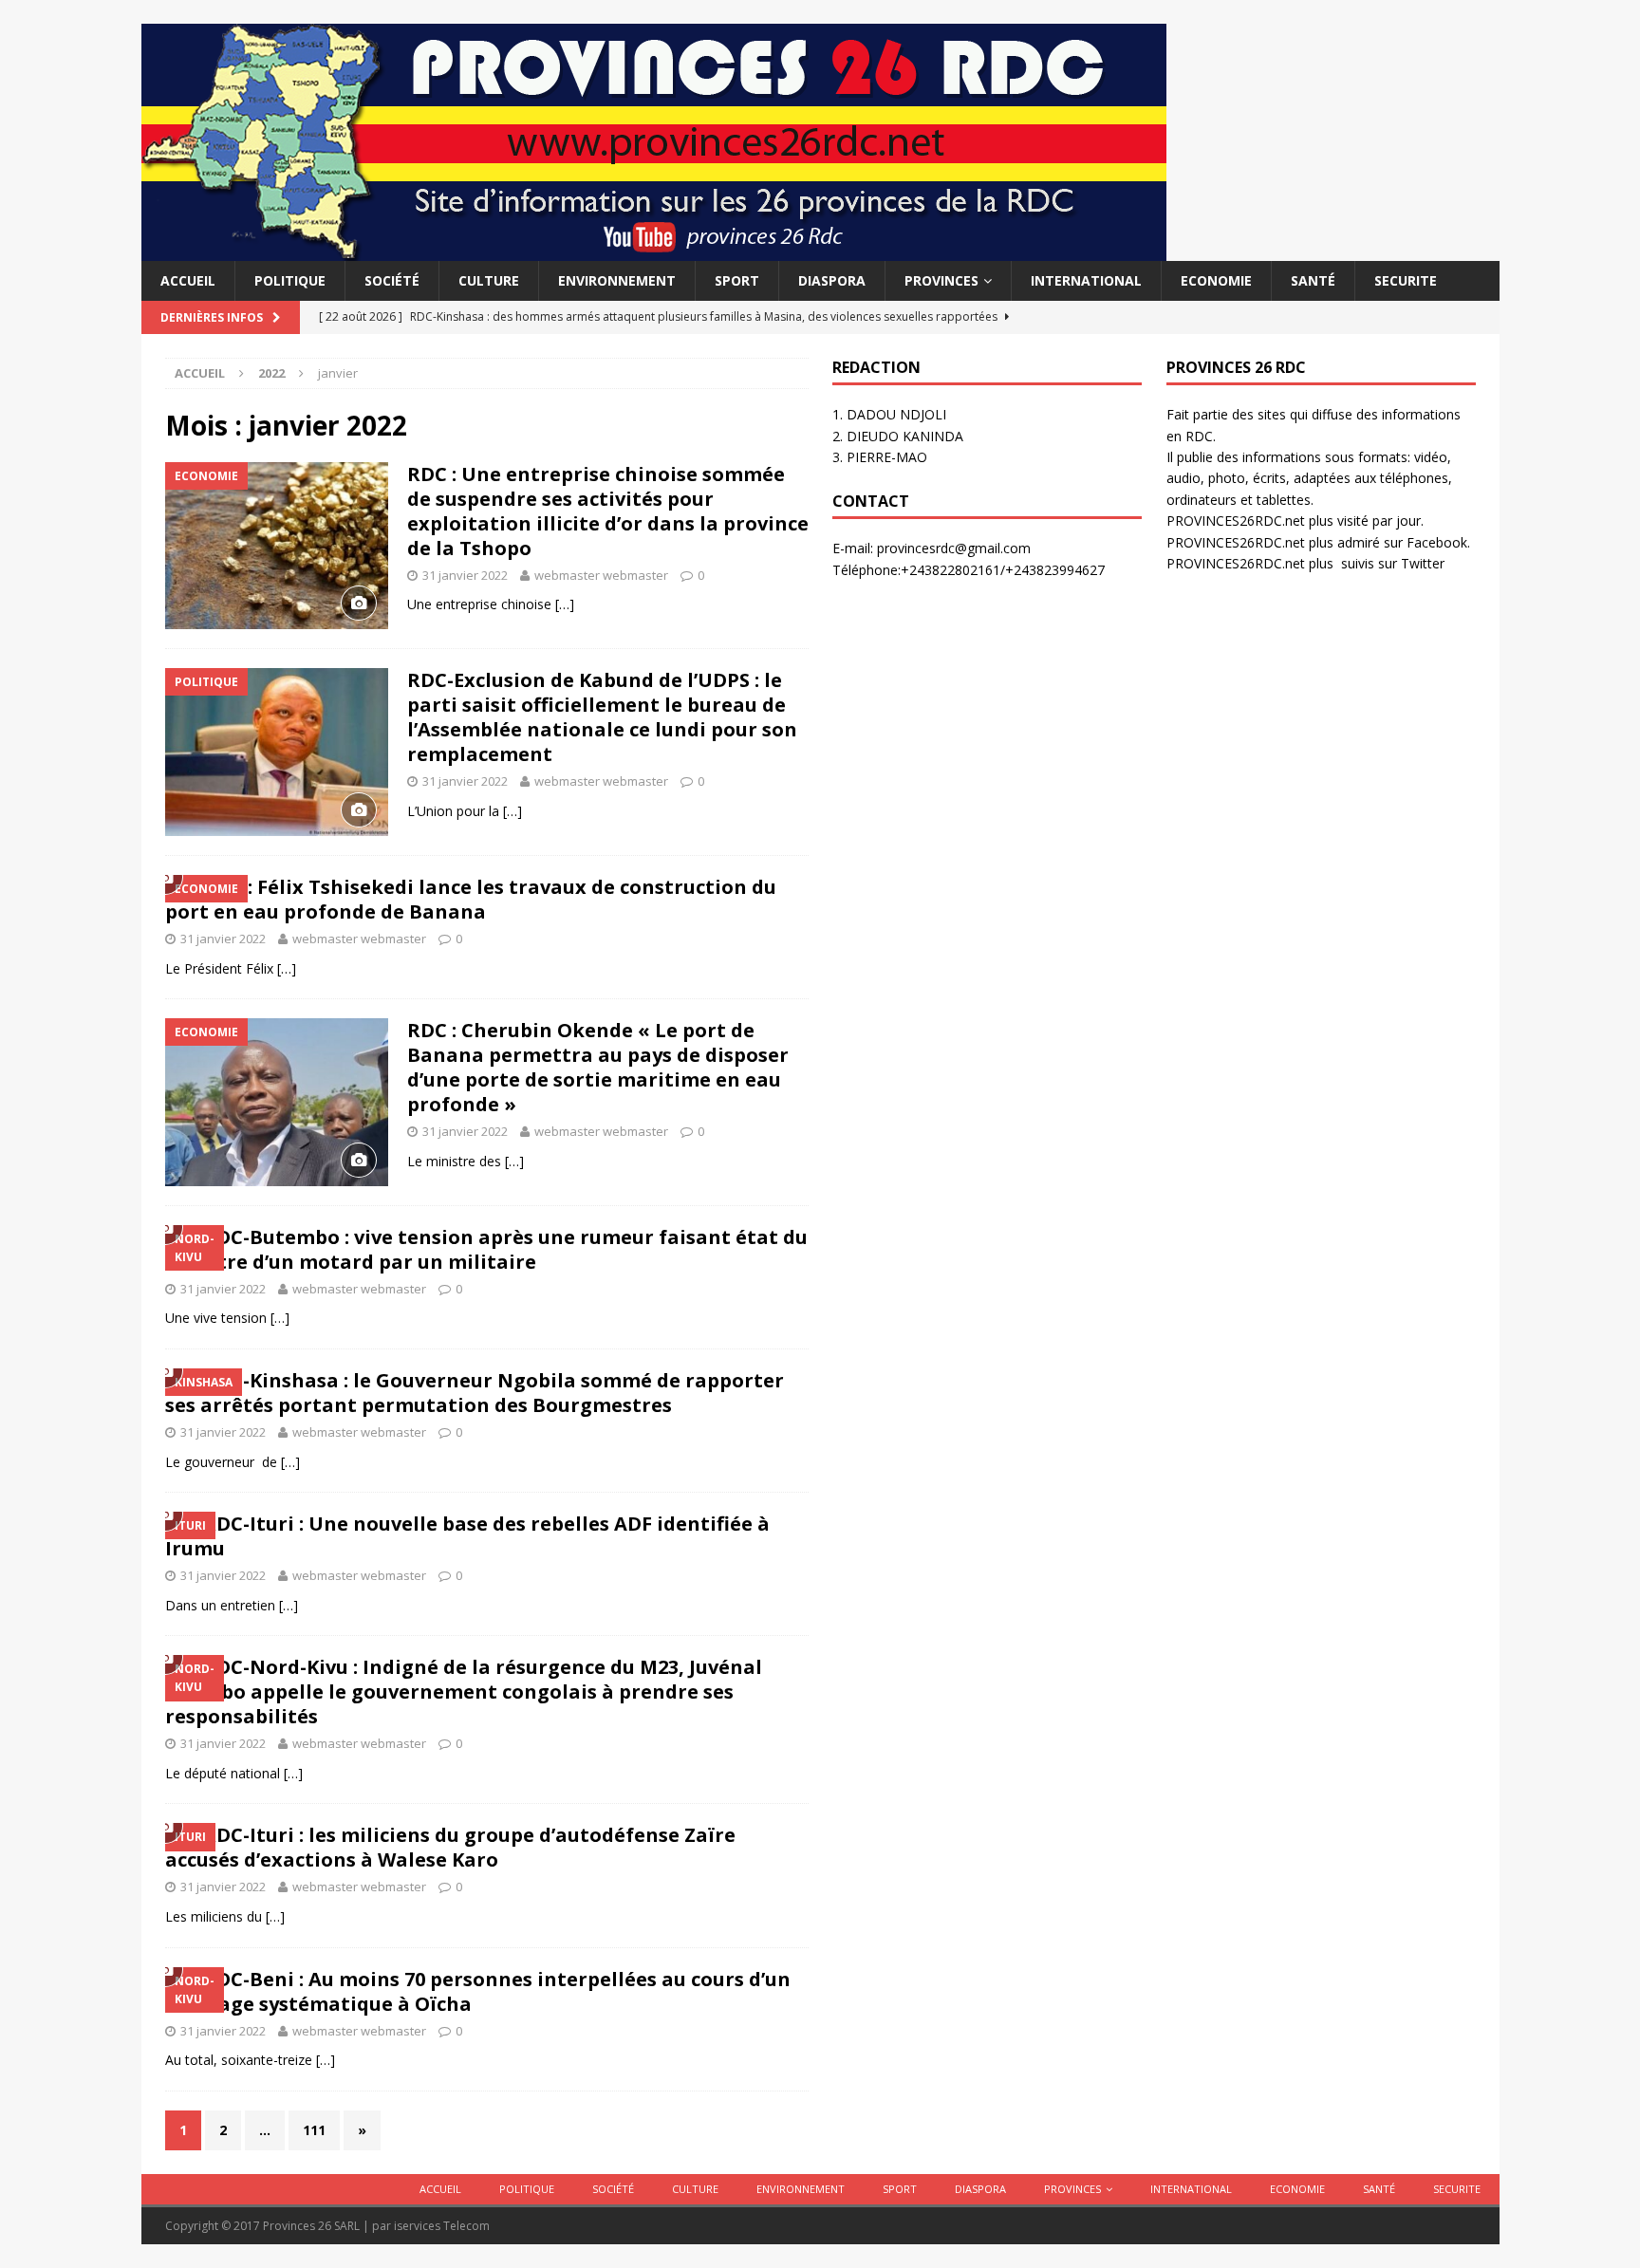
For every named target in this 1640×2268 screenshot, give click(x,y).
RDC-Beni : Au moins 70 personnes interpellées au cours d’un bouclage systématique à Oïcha (478, 1991)
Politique (290, 280)
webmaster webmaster (601, 575)
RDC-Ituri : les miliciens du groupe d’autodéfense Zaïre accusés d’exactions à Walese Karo (450, 1847)
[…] (565, 604)
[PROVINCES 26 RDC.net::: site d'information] (654, 250)
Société (392, 280)
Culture (489, 280)
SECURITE (1406, 280)
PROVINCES (941, 280)
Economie (1216, 280)
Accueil (188, 280)
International (1086, 280)
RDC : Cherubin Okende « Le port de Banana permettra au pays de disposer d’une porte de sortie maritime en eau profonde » (598, 1067)
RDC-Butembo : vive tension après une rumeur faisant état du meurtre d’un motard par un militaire (486, 1249)
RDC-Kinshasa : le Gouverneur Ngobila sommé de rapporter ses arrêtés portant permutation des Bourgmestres (475, 1393)
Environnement (617, 280)
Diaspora (832, 280)
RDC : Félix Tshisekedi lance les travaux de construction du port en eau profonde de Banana (471, 899)
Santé (1313, 280)
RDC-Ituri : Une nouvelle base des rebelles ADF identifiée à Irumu (467, 1536)
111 (314, 2130)
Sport (737, 280)
